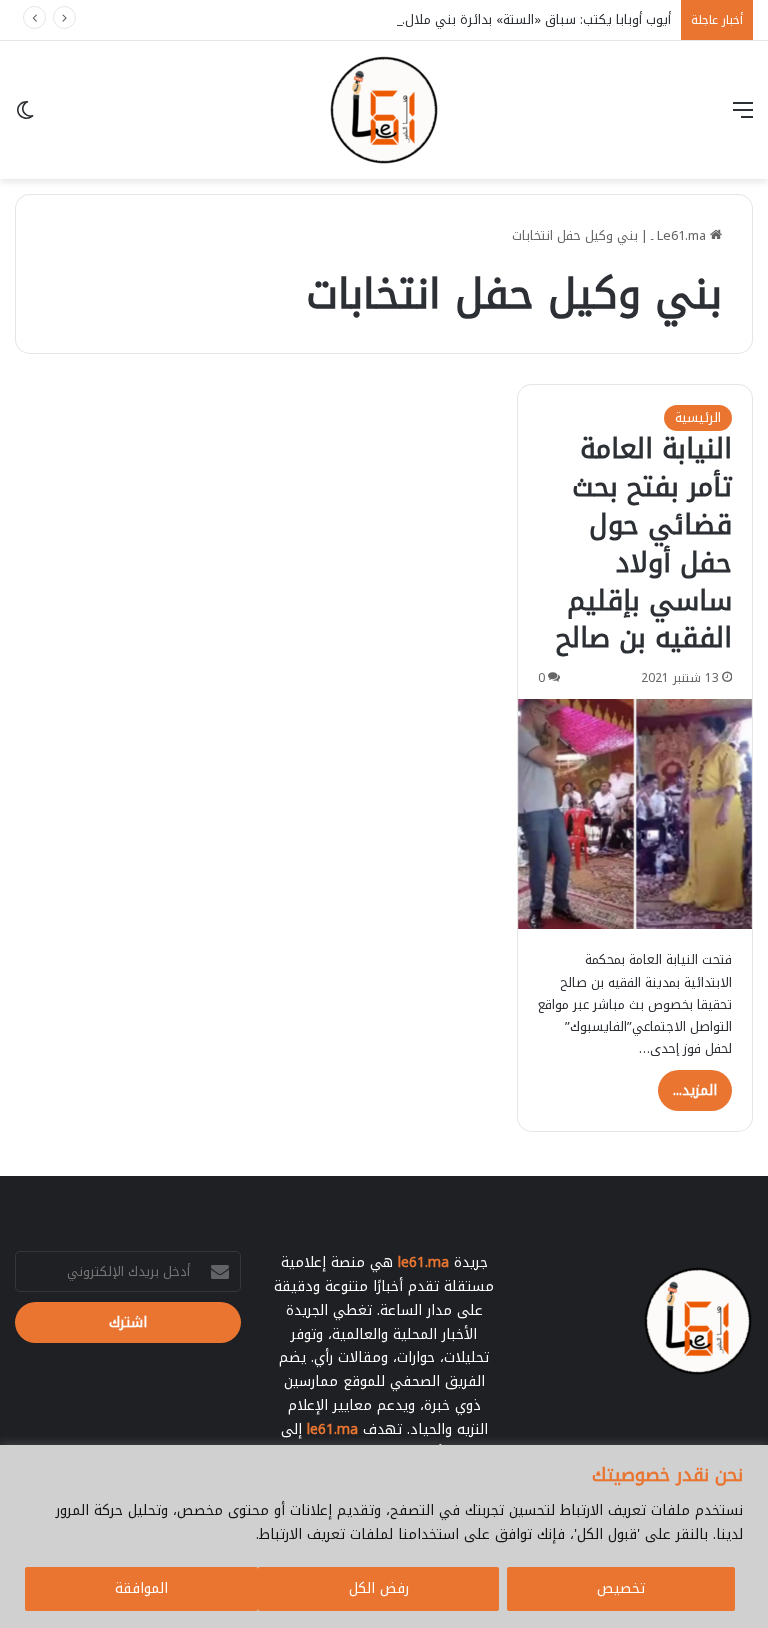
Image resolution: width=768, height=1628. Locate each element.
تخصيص (621, 1588)
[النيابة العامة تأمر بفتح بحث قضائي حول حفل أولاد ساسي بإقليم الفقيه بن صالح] (635, 814)
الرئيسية (698, 417)
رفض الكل (379, 1588)
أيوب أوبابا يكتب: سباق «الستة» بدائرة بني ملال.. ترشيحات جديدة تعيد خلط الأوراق (440, 19)
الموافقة (141, 1588)
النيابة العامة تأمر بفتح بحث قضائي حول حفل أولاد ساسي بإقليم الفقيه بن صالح (644, 543)
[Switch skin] (25, 117)
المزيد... (695, 1090)
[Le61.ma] (384, 110)
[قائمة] (743, 117)
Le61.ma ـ (680, 235)
